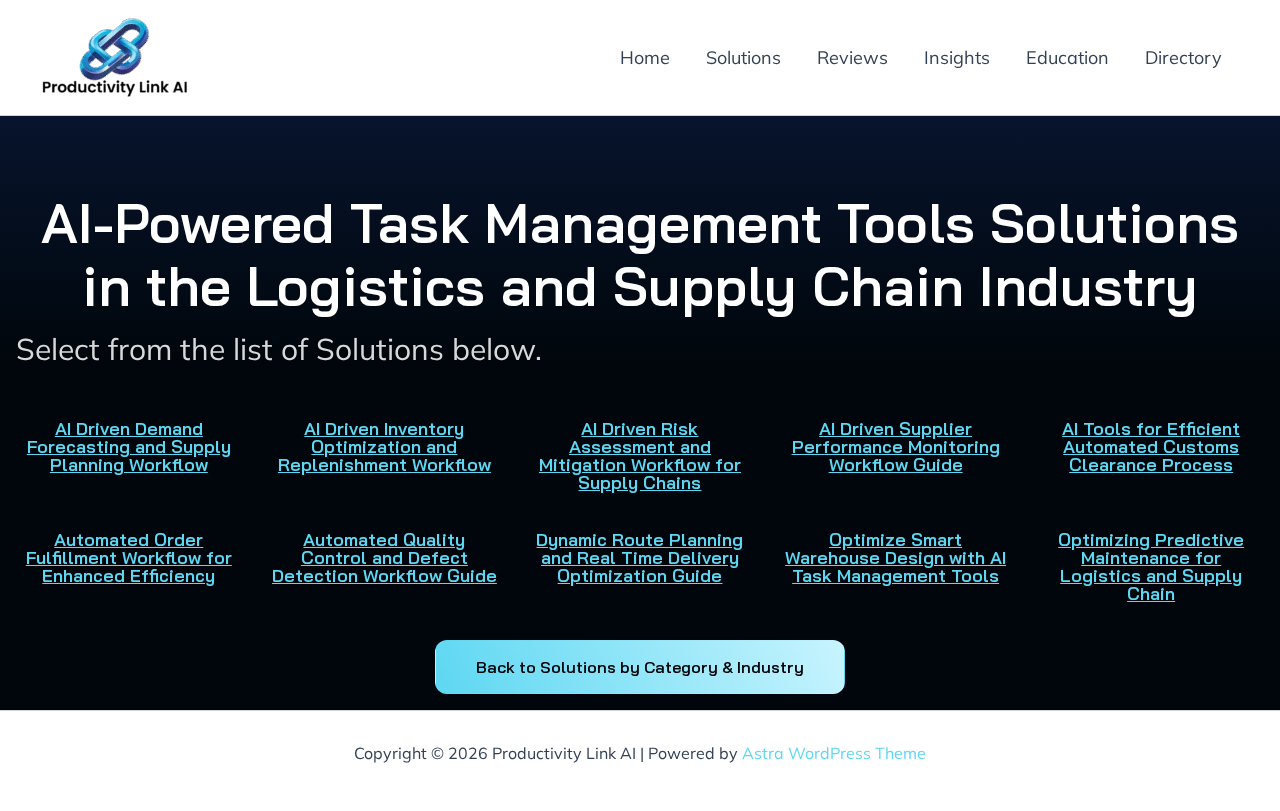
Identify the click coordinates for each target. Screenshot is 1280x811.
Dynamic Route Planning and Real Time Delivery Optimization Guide (639, 557)
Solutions (743, 57)
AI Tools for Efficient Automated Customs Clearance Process (1151, 446)
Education (1067, 57)
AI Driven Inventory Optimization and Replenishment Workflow (384, 446)
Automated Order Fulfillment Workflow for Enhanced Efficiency (129, 557)
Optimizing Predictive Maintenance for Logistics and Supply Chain (1151, 566)
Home (645, 57)
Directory (1183, 57)
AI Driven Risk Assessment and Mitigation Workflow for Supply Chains (640, 455)
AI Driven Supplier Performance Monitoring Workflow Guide (896, 446)
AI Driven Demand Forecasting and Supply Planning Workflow (129, 446)
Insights (957, 57)
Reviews (852, 57)
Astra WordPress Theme (834, 753)
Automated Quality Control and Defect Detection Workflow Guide (384, 557)
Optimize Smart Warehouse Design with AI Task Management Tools (895, 557)
